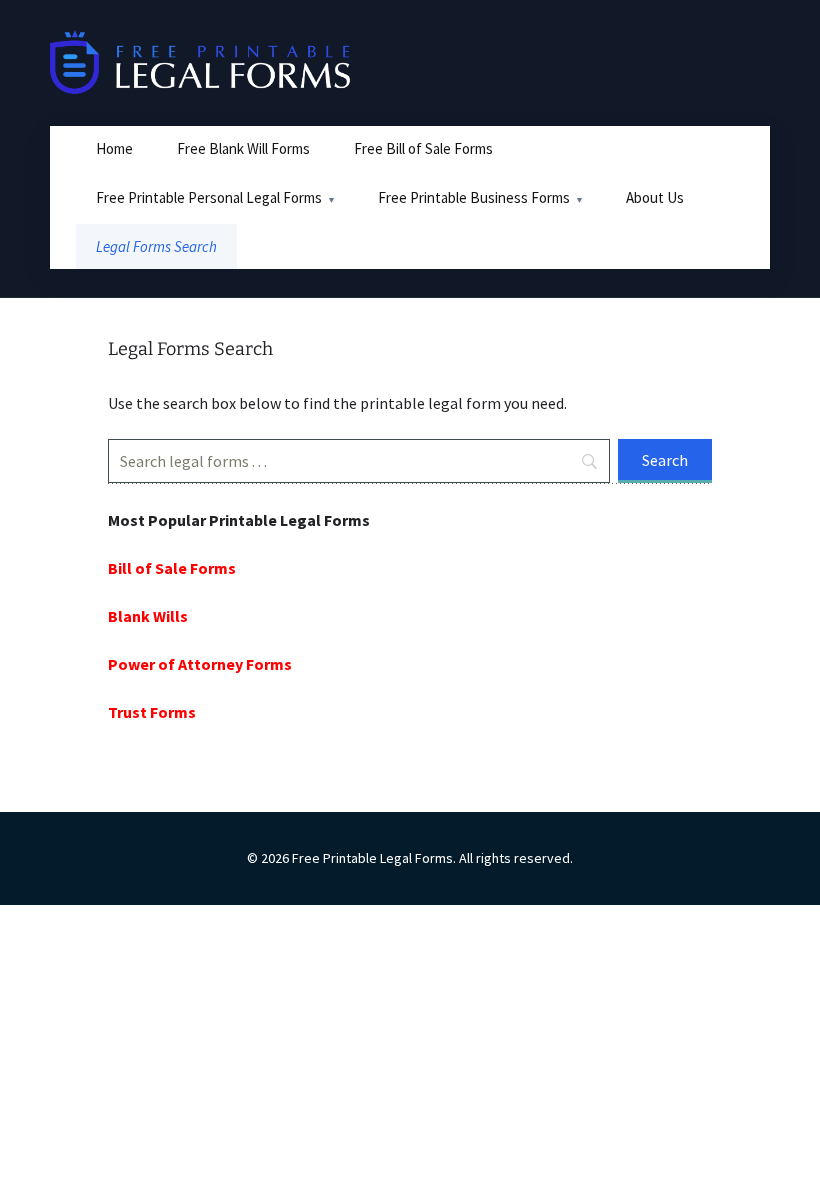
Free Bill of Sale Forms (423, 148)
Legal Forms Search (156, 246)
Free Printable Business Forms (474, 197)
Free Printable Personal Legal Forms (209, 197)
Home (114, 148)
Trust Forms (152, 712)
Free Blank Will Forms (243, 148)
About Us (655, 197)
